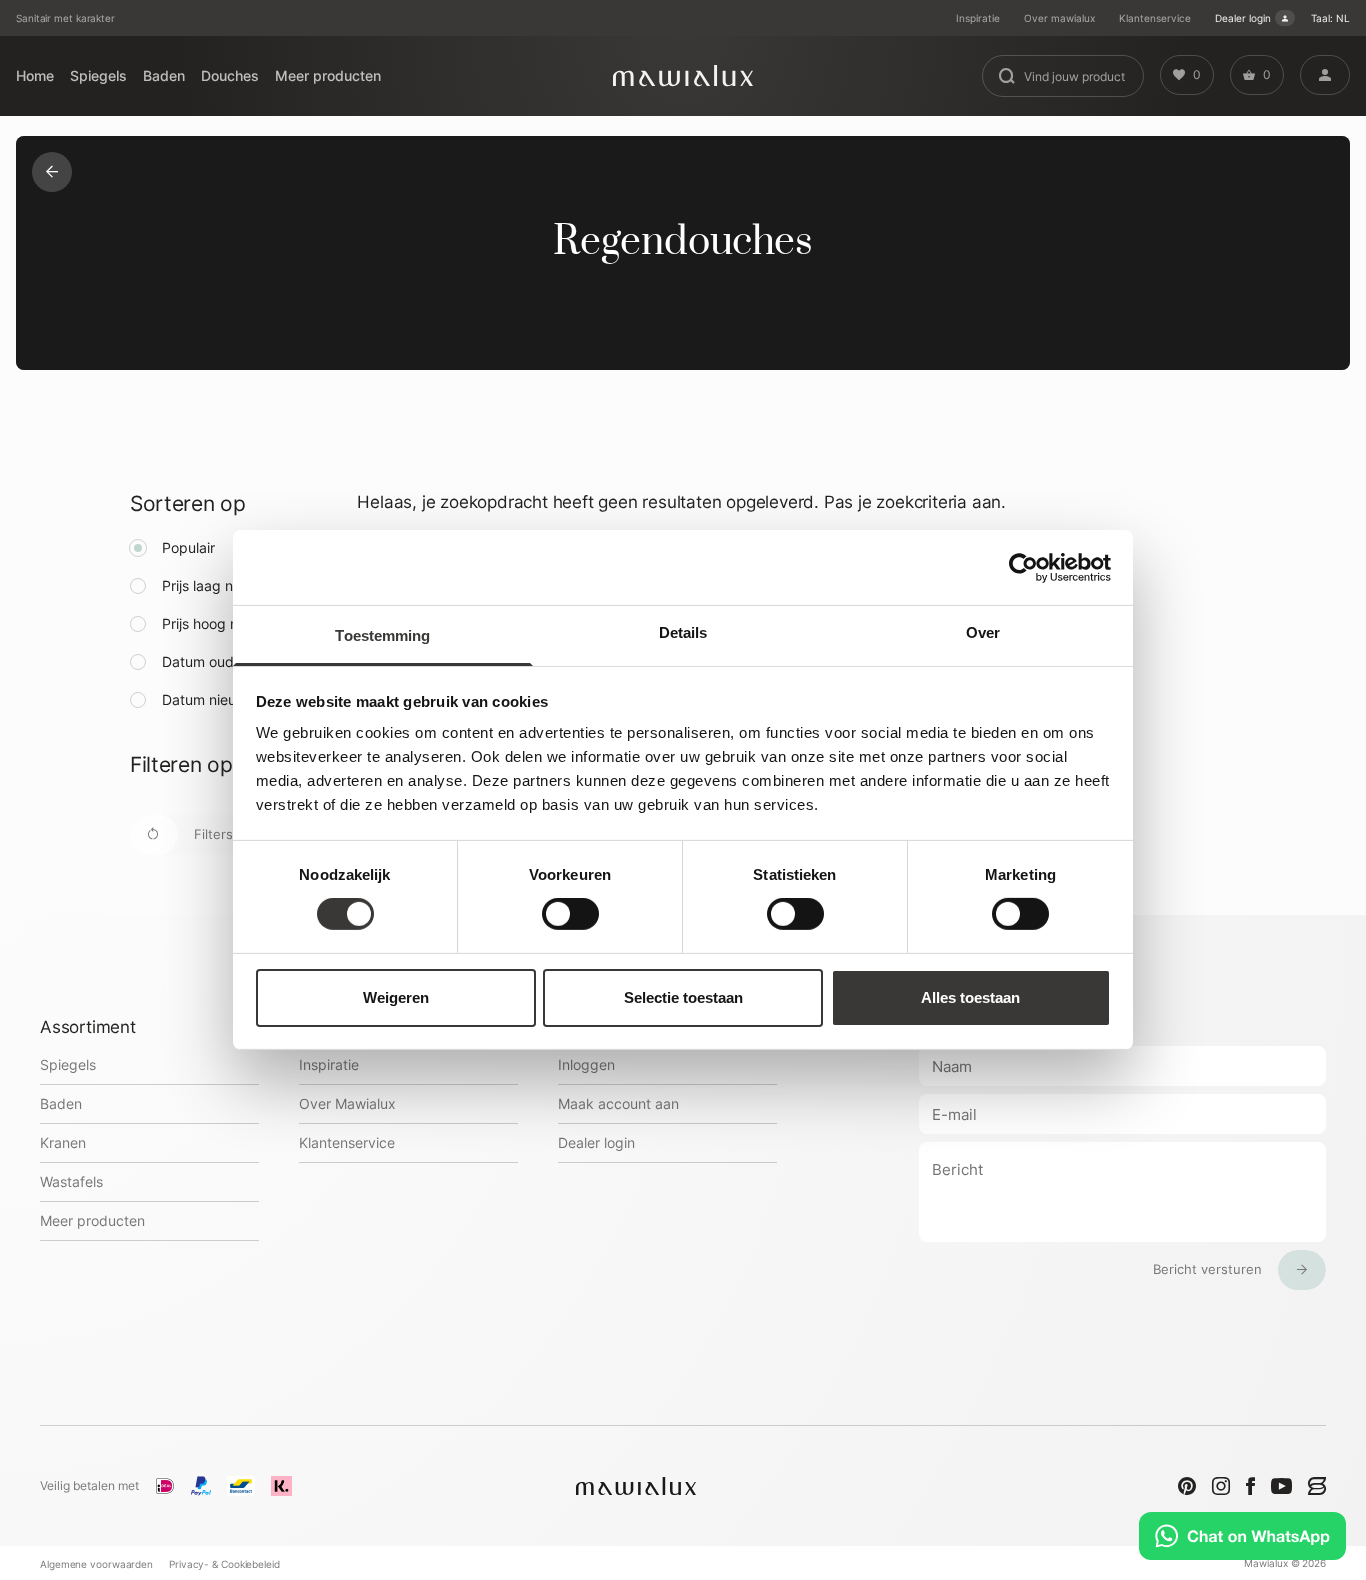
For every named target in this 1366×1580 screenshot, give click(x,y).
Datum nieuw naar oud (235, 699)
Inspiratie (978, 18)
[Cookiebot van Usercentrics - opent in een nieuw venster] (1023, 567)
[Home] (52, 172)
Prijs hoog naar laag (226, 623)
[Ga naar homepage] (683, 75)
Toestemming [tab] (382, 635)
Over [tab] (983, 632)
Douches (230, 75)
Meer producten (328, 75)
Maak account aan (618, 1103)
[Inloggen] (1325, 75)
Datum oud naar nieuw (235, 661)
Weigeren (396, 997)
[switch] (570, 914)
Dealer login (1243, 18)
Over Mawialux (347, 1103)
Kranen (63, 1142)
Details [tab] (683, 632)
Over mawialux (1059, 18)
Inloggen (586, 1064)
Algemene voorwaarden (96, 1564)
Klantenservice (1155, 18)
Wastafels (71, 1181)
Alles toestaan (970, 997)
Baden (164, 75)
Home (35, 75)
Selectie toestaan (683, 997)
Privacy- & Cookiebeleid (224, 1564)
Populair (188, 547)
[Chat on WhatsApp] (1242, 1536)
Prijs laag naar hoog (226, 585)
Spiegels (98, 75)
